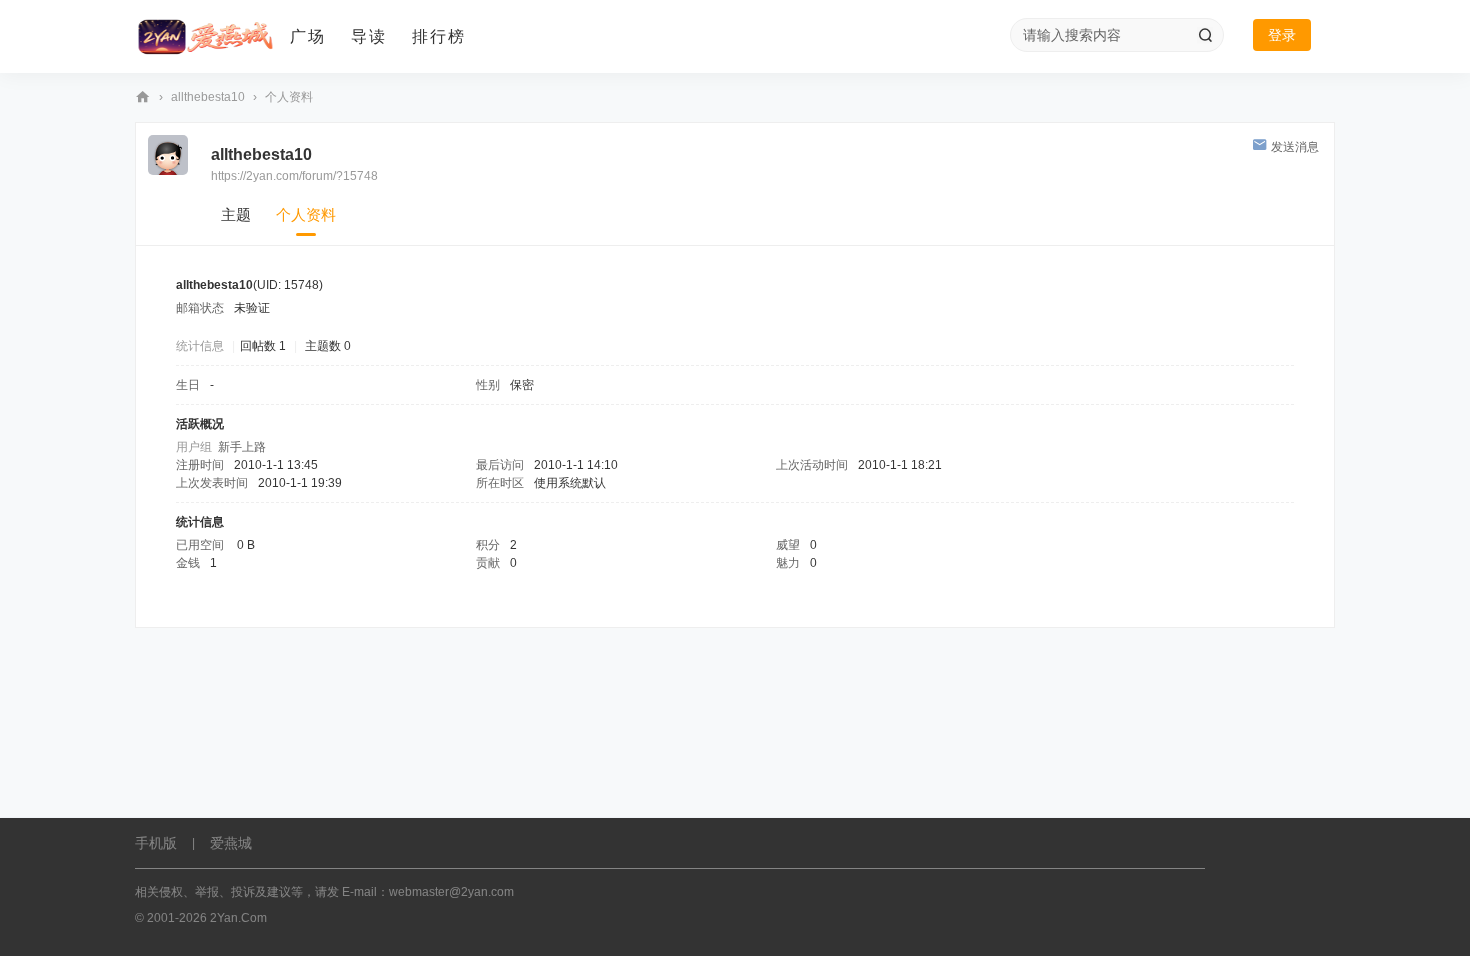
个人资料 (306, 214)
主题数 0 (328, 346)
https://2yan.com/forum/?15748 (294, 176)
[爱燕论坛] (205, 37)
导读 (369, 36)
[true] (1205, 35)
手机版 (156, 843)
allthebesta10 (208, 97)
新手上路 (242, 447)
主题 (236, 214)
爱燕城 (231, 843)
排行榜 (439, 36)
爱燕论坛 (143, 97)
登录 (1282, 35)
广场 (308, 36)
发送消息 (1295, 147)
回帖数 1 (263, 346)
